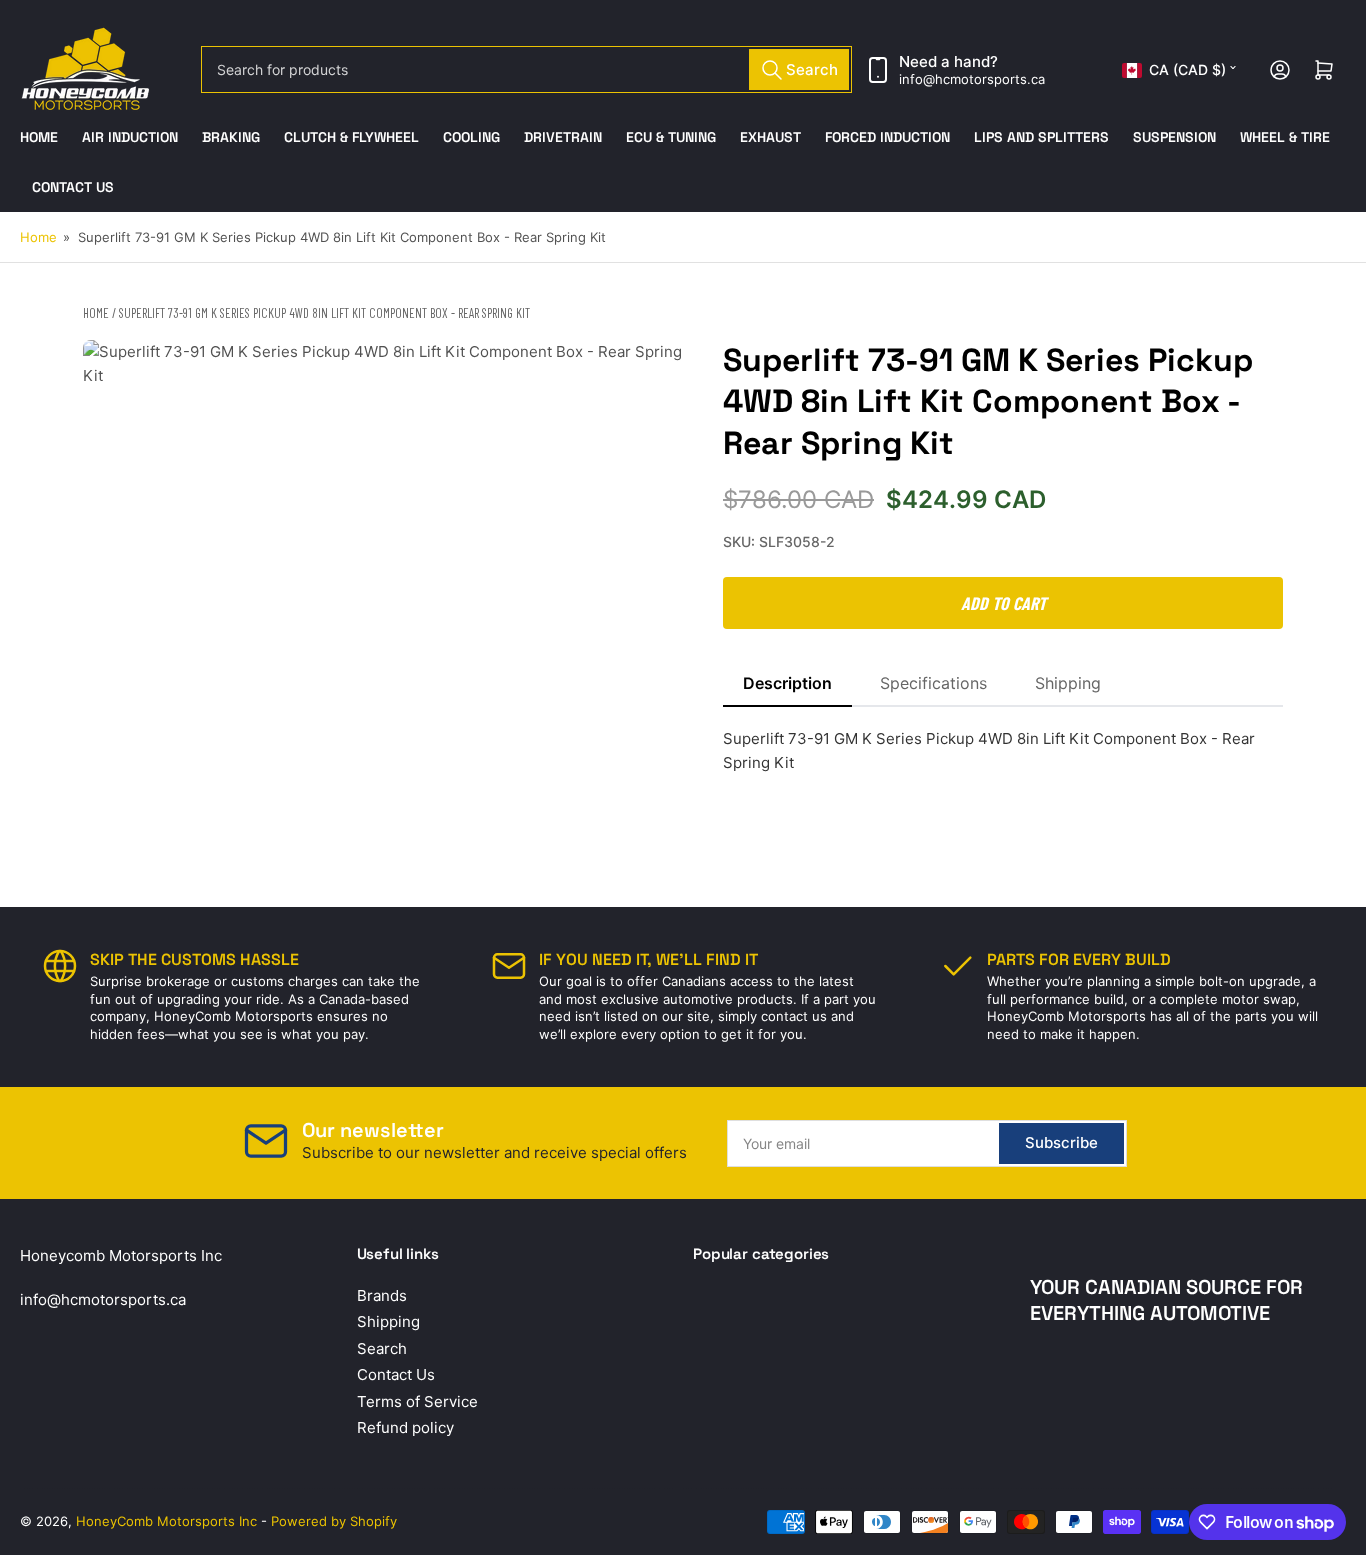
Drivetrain (563, 137)
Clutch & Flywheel (351, 137)
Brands (382, 1295)
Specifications (933, 683)
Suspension (1174, 137)
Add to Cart (1003, 603)
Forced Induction (887, 137)
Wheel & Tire (1285, 137)
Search (382, 1348)
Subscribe (1061, 1142)
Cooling (471, 137)
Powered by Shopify (334, 1521)
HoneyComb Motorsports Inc (166, 1521)
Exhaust (770, 137)
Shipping (1068, 683)
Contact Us (73, 187)
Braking (231, 137)
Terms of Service (417, 1401)
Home (39, 137)
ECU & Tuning (671, 137)
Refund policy (405, 1427)
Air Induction (130, 137)
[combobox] (527, 69)
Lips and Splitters (1041, 137)
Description (787, 683)
